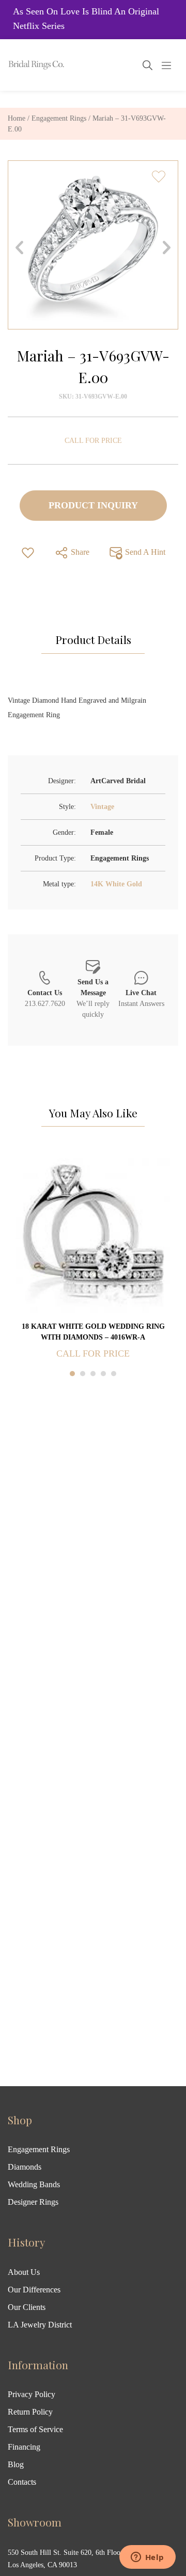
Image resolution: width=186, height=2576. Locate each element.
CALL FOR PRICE (93, 441)
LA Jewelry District (40, 2325)
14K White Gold (116, 884)
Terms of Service (35, 2429)
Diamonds (25, 2167)
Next (167, 247)
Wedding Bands (34, 2184)
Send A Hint (144, 552)
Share (79, 552)
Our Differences (34, 2290)
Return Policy (30, 2412)
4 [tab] (103, 1374)
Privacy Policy (32, 2394)
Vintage (102, 807)
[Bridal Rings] (22, 65)
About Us (24, 2272)
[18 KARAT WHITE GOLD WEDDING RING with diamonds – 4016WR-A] (93, 1235)
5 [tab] (114, 1374)
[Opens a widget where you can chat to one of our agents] (147, 2558)
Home (17, 118)
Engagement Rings (59, 118)
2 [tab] (83, 1374)
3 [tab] (93, 1374)
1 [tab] (72, 1374)
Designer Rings (33, 2202)
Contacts (22, 2482)
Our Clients (27, 2307)
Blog (16, 2464)
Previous (19, 247)
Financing (24, 2447)
